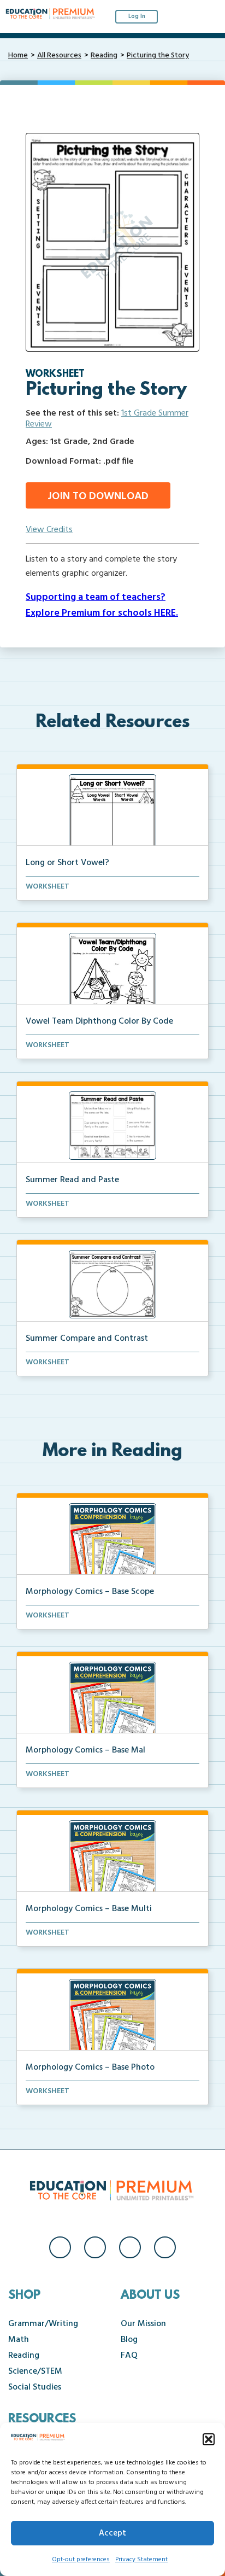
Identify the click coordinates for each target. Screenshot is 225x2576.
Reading (104, 56)
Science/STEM (35, 2371)
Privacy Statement (141, 2560)
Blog (129, 2340)
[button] (209, 2439)
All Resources (59, 56)
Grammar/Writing (43, 2324)
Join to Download (98, 496)
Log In (137, 16)
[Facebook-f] (60, 2247)
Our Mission (143, 2324)
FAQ (129, 2356)
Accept (112, 2533)
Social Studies (35, 2387)
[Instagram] (95, 2247)
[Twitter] (130, 2247)
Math (19, 2340)
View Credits (49, 530)
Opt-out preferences (81, 2560)
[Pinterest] (165, 2247)
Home (18, 56)
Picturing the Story (158, 56)
